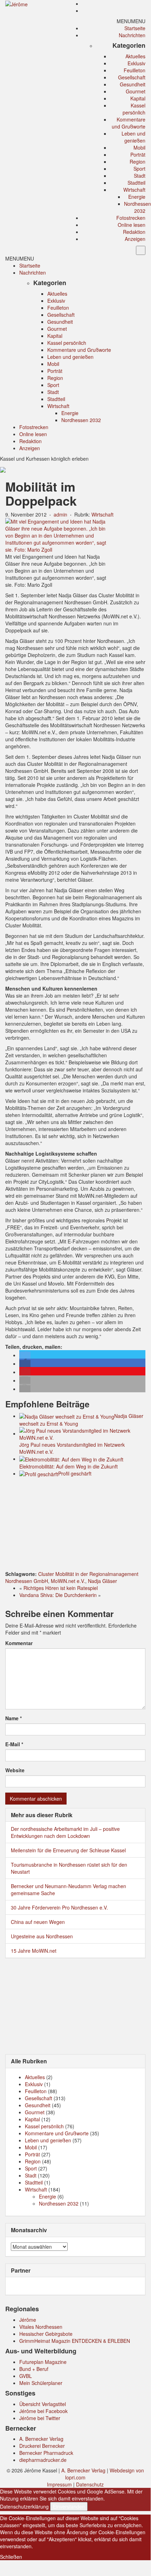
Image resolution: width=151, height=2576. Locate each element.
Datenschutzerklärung (24, 2506)
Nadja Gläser (102, 1581)
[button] (131, 21)
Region (138, 162)
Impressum (59, 2484)
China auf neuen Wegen (38, 1922)
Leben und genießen (133, 137)
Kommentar (19, 1643)
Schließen (11, 2557)
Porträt (138, 155)
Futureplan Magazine (43, 2362)
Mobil (139, 147)
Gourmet (136, 91)
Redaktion (134, 232)
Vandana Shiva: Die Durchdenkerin (58, 1595)
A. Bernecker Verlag (41, 2439)
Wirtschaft (134, 190)
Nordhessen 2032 (138, 207)
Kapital (138, 98)
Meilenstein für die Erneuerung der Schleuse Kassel (68, 1850)
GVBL (26, 2376)
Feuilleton (135, 70)
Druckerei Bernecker (42, 2446)
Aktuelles (135, 56)
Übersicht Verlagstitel (43, 2404)
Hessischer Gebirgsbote (46, 2334)
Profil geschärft (75, 1473)
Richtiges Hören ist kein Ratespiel (61, 1588)
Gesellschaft (132, 77)
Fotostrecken (131, 218)
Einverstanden (69, 2506)
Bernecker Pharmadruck (46, 2453)
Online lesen (132, 225)
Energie (137, 197)
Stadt (140, 176)
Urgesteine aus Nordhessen (42, 1936)
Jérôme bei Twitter (40, 2418)
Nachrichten (132, 35)
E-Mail (14, 1744)
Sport (139, 169)
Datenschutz (90, 2484)
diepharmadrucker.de (43, 2460)
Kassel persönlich (134, 109)
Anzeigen (135, 239)
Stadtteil (136, 183)
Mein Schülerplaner (41, 2383)
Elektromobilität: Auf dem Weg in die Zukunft (68, 1466)
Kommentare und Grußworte (129, 123)
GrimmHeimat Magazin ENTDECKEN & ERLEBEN (75, 2341)
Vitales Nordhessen (41, 2327)
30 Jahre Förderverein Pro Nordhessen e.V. (59, 1907)
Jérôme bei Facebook (43, 2411)
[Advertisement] (75, 1525)
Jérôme (28, 2320)
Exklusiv (136, 63)
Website (15, 1770)
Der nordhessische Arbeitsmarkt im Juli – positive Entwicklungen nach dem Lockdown (65, 1832)
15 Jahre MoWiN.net (34, 1951)
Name (13, 1718)
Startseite (135, 28)
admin (60, 514)
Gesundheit (133, 84)
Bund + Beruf (34, 2369)
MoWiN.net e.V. (68, 1581)
